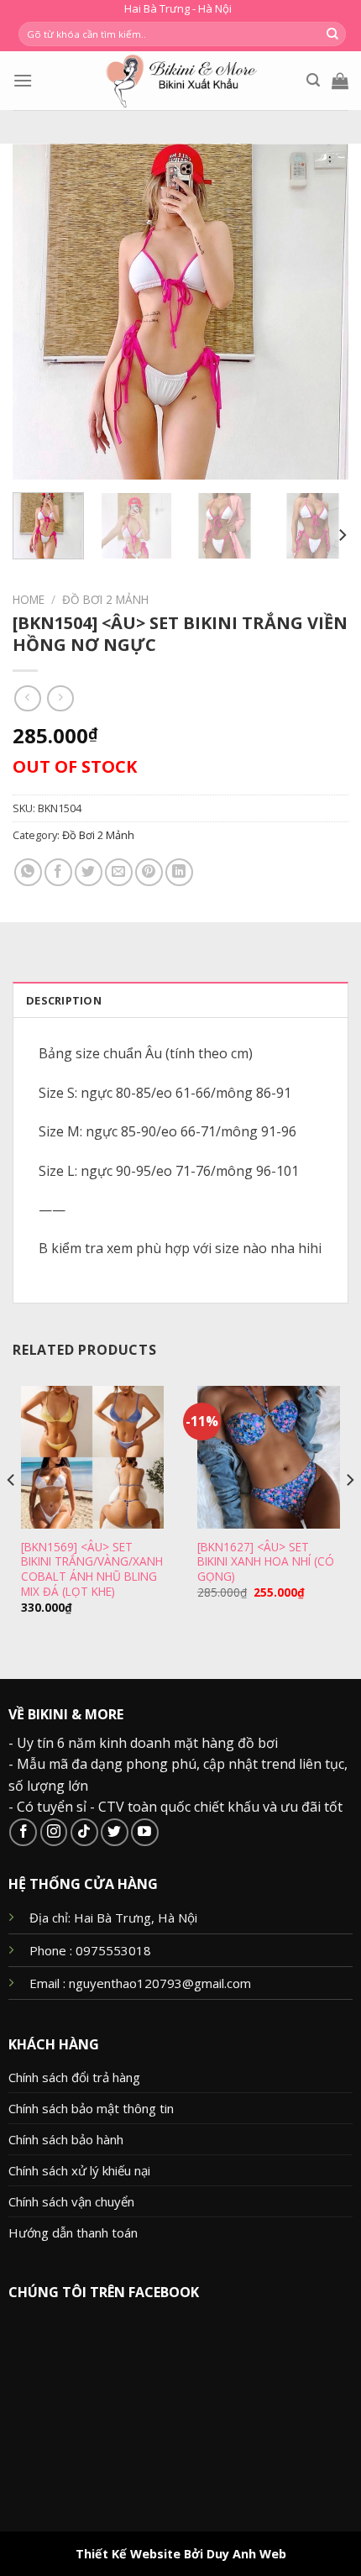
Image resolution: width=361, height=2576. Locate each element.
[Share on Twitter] (89, 872)
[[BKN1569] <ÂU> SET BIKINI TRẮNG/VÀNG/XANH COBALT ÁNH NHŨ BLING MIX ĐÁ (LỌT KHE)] (92, 1457)
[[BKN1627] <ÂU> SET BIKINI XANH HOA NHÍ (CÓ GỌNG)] (269, 1457)
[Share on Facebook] (58, 872)
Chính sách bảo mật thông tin (91, 2108)
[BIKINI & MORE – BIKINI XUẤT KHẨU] (181, 81)
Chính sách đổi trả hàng (74, 2077)
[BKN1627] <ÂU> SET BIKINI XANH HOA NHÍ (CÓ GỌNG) (266, 1562)
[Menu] (23, 80)
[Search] (313, 80)
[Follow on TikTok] (84, 1832)
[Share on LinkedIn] (179, 872)
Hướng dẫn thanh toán (73, 2232)
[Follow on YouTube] (145, 1832)
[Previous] (40, 312)
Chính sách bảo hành (66, 2139)
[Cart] (340, 81)
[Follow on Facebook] (23, 1832)
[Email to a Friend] (119, 872)
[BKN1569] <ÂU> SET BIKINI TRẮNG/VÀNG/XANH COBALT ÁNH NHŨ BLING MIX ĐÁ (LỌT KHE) (92, 1569)
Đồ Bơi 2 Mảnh (105, 599)
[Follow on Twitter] (115, 1832)
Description (64, 1000)
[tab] (180, 999)
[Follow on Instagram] (54, 1832)
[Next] (321, 312)
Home (29, 599)
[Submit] (332, 34)
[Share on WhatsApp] (28, 872)
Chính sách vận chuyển (71, 2201)
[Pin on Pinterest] (149, 872)
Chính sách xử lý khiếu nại (79, 2170)
